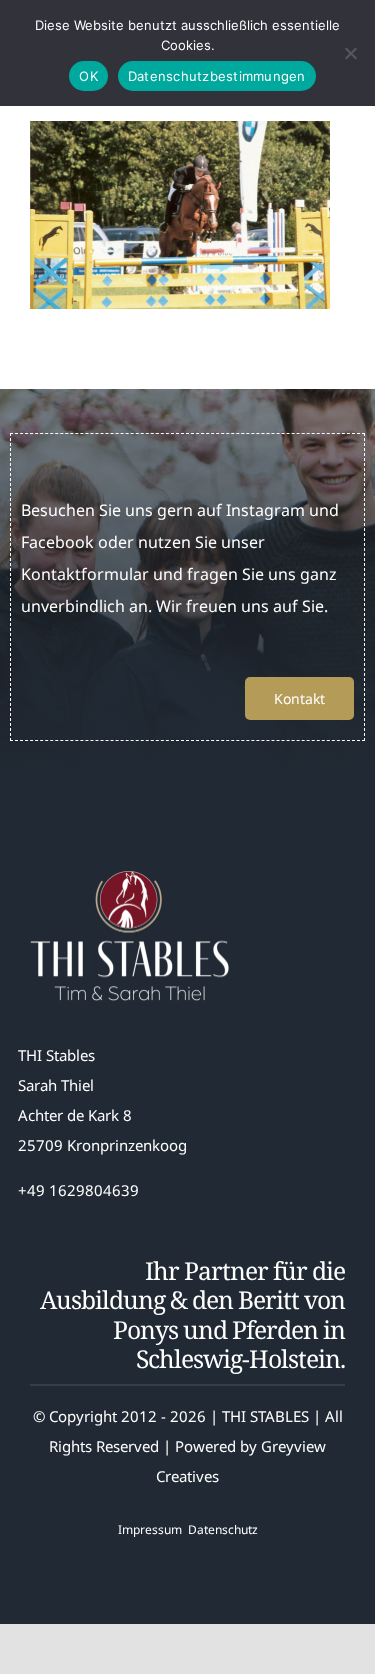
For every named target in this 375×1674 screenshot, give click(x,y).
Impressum (150, 1529)
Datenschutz (223, 1529)
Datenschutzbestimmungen (217, 76)
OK (88, 76)
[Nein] (350, 53)
